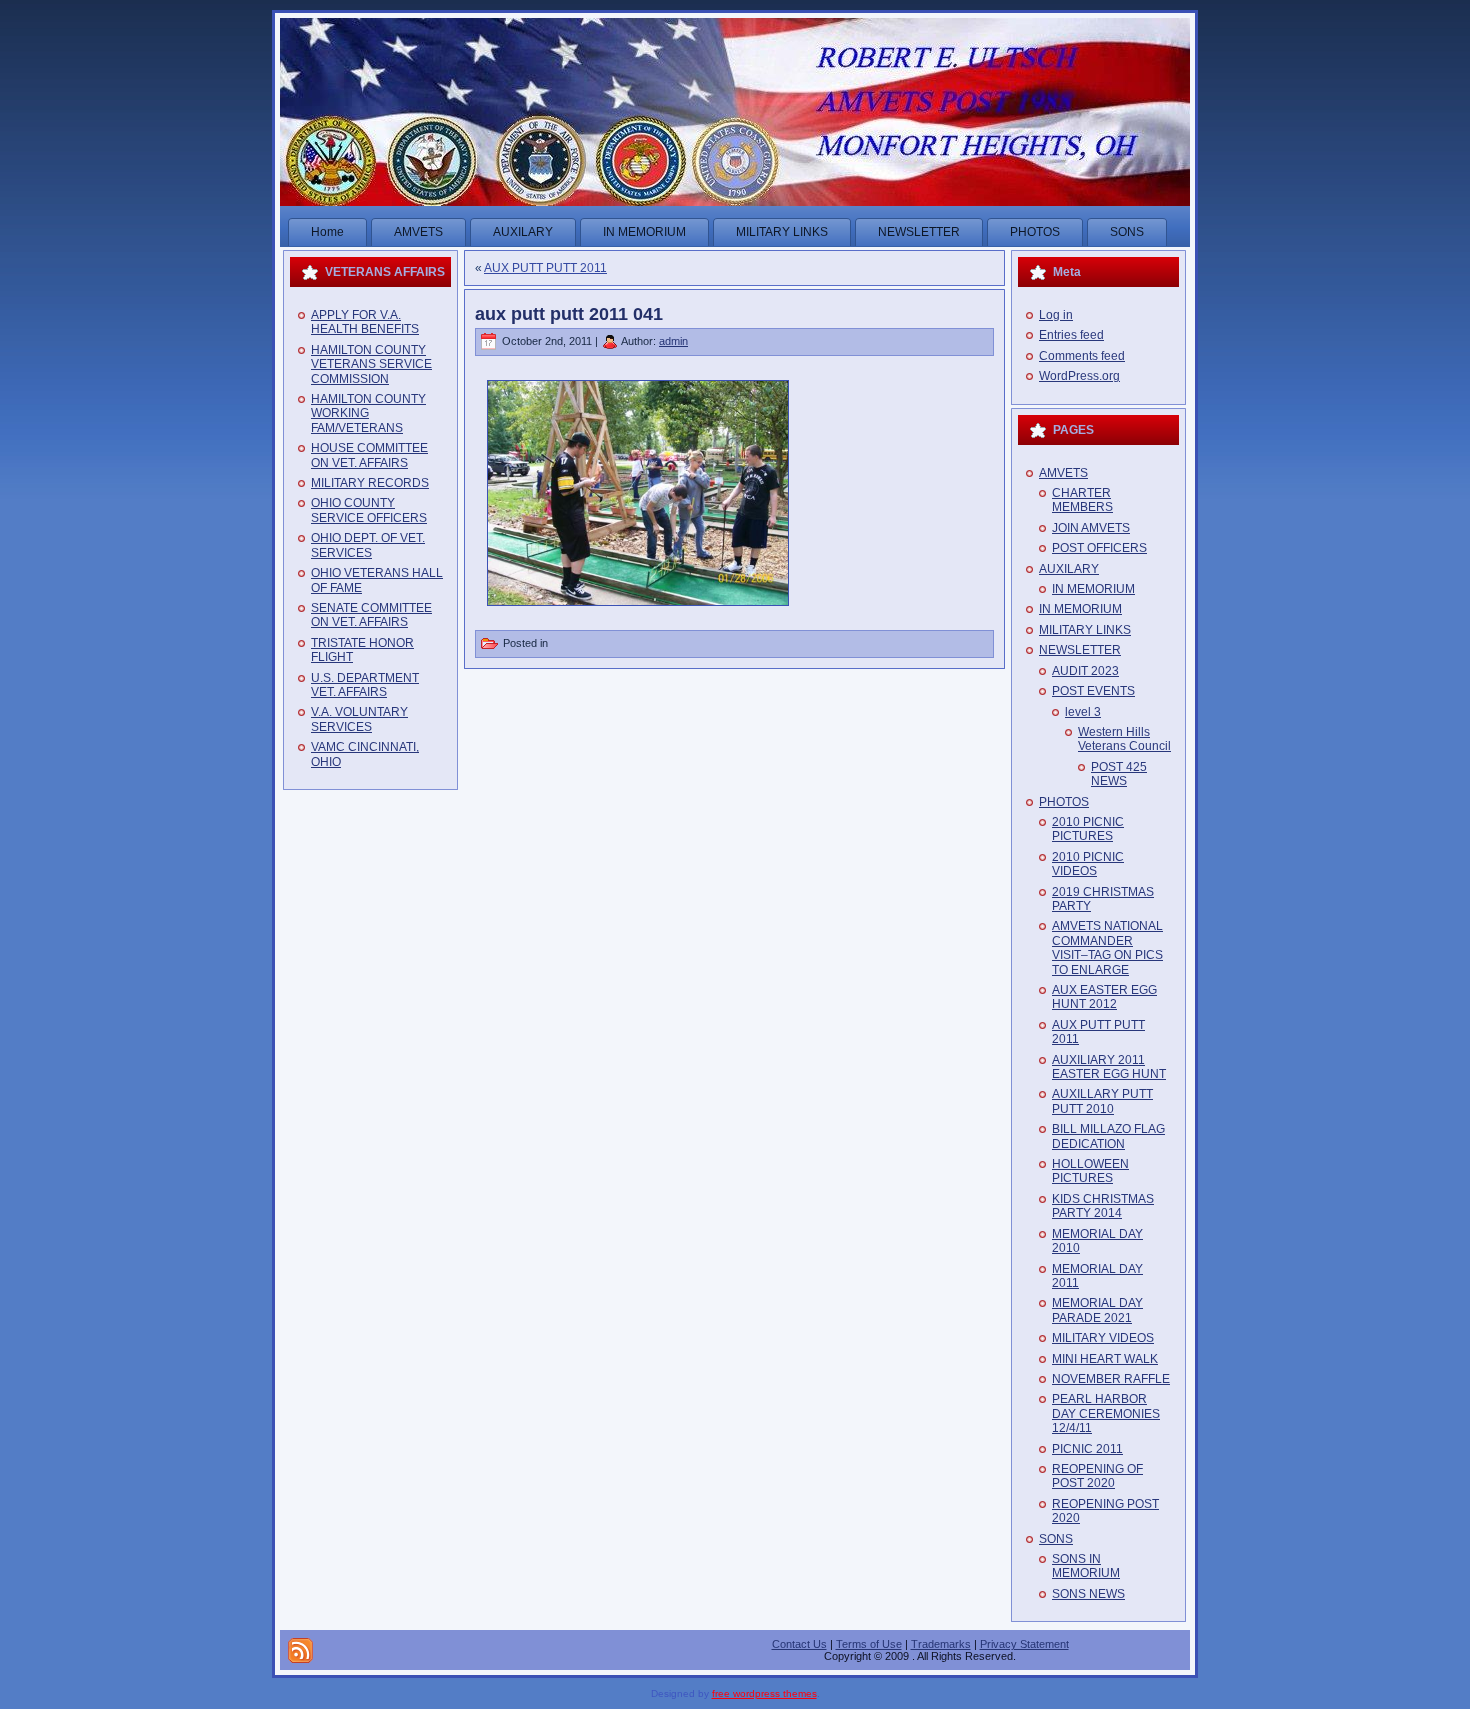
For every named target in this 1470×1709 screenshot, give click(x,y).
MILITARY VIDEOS (1103, 1338)
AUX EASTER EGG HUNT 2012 (1104, 997)
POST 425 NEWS (1119, 774)
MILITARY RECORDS (370, 483)
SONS (1056, 1539)
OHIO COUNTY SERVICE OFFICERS (369, 510)
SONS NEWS (1088, 1594)
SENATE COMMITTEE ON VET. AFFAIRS (371, 615)
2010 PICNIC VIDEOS (1088, 864)
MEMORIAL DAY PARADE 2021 (1097, 1310)
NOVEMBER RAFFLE (1111, 1379)
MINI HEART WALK (1105, 1359)
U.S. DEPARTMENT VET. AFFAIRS (365, 685)
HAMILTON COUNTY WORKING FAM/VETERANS (368, 413)
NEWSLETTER (1080, 650)
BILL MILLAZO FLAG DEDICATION (1108, 1136)
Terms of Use (869, 1644)
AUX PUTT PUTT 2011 (545, 268)
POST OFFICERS (1099, 548)
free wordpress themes (764, 1693)
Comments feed (1082, 356)
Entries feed (1071, 335)
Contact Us (799, 1644)
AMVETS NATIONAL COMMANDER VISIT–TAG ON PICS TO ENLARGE (1107, 947)
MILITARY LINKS (1085, 630)
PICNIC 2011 (1087, 1449)
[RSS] (300, 1650)
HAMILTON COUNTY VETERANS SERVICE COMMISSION (371, 364)
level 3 (1083, 712)
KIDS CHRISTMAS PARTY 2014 (1103, 1206)
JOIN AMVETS (1091, 528)
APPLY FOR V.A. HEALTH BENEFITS (365, 322)
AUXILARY (1069, 569)
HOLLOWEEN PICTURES (1090, 1171)
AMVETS (1063, 473)
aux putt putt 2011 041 (569, 314)
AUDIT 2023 (1085, 671)
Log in (1056, 315)
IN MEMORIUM (1093, 589)
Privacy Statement (1024, 1644)
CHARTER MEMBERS (1082, 500)
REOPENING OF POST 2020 (1097, 1476)
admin (673, 341)
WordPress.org (1079, 376)
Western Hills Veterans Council (1124, 739)
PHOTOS (1064, 802)
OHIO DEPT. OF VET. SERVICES (368, 545)
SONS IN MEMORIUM (1086, 1566)
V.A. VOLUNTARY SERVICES (359, 719)
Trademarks (941, 1644)
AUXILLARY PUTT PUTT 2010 (1102, 1101)
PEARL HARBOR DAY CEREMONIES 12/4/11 (1106, 1413)
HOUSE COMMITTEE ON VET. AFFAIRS (369, 455)
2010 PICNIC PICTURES (1088, 829)
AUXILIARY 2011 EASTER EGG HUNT (1109, 1067)
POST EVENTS (1093, 691)
